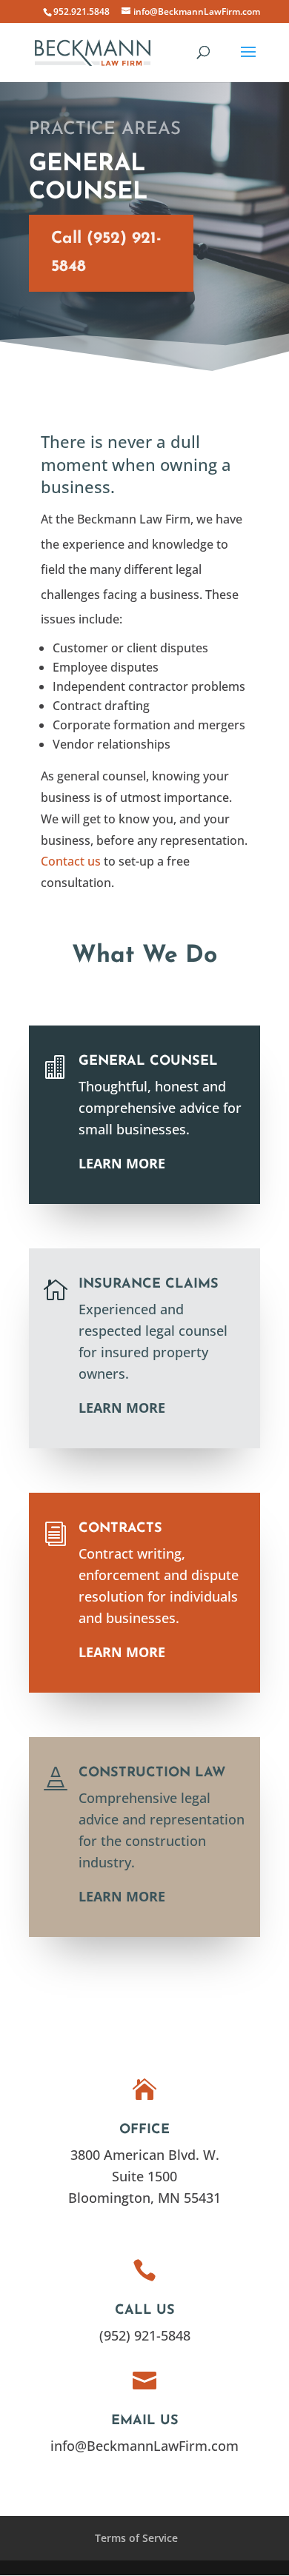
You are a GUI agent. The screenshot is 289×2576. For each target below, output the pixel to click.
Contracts (120, 1529)
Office (144, 2130)
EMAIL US (145, 2421)
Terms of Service (136, 2538)
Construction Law (152, 1773)
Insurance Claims (149, 1285)
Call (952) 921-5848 (106, 252)
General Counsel (148, 1062)
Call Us (145, 2311)
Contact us (71, 861)
